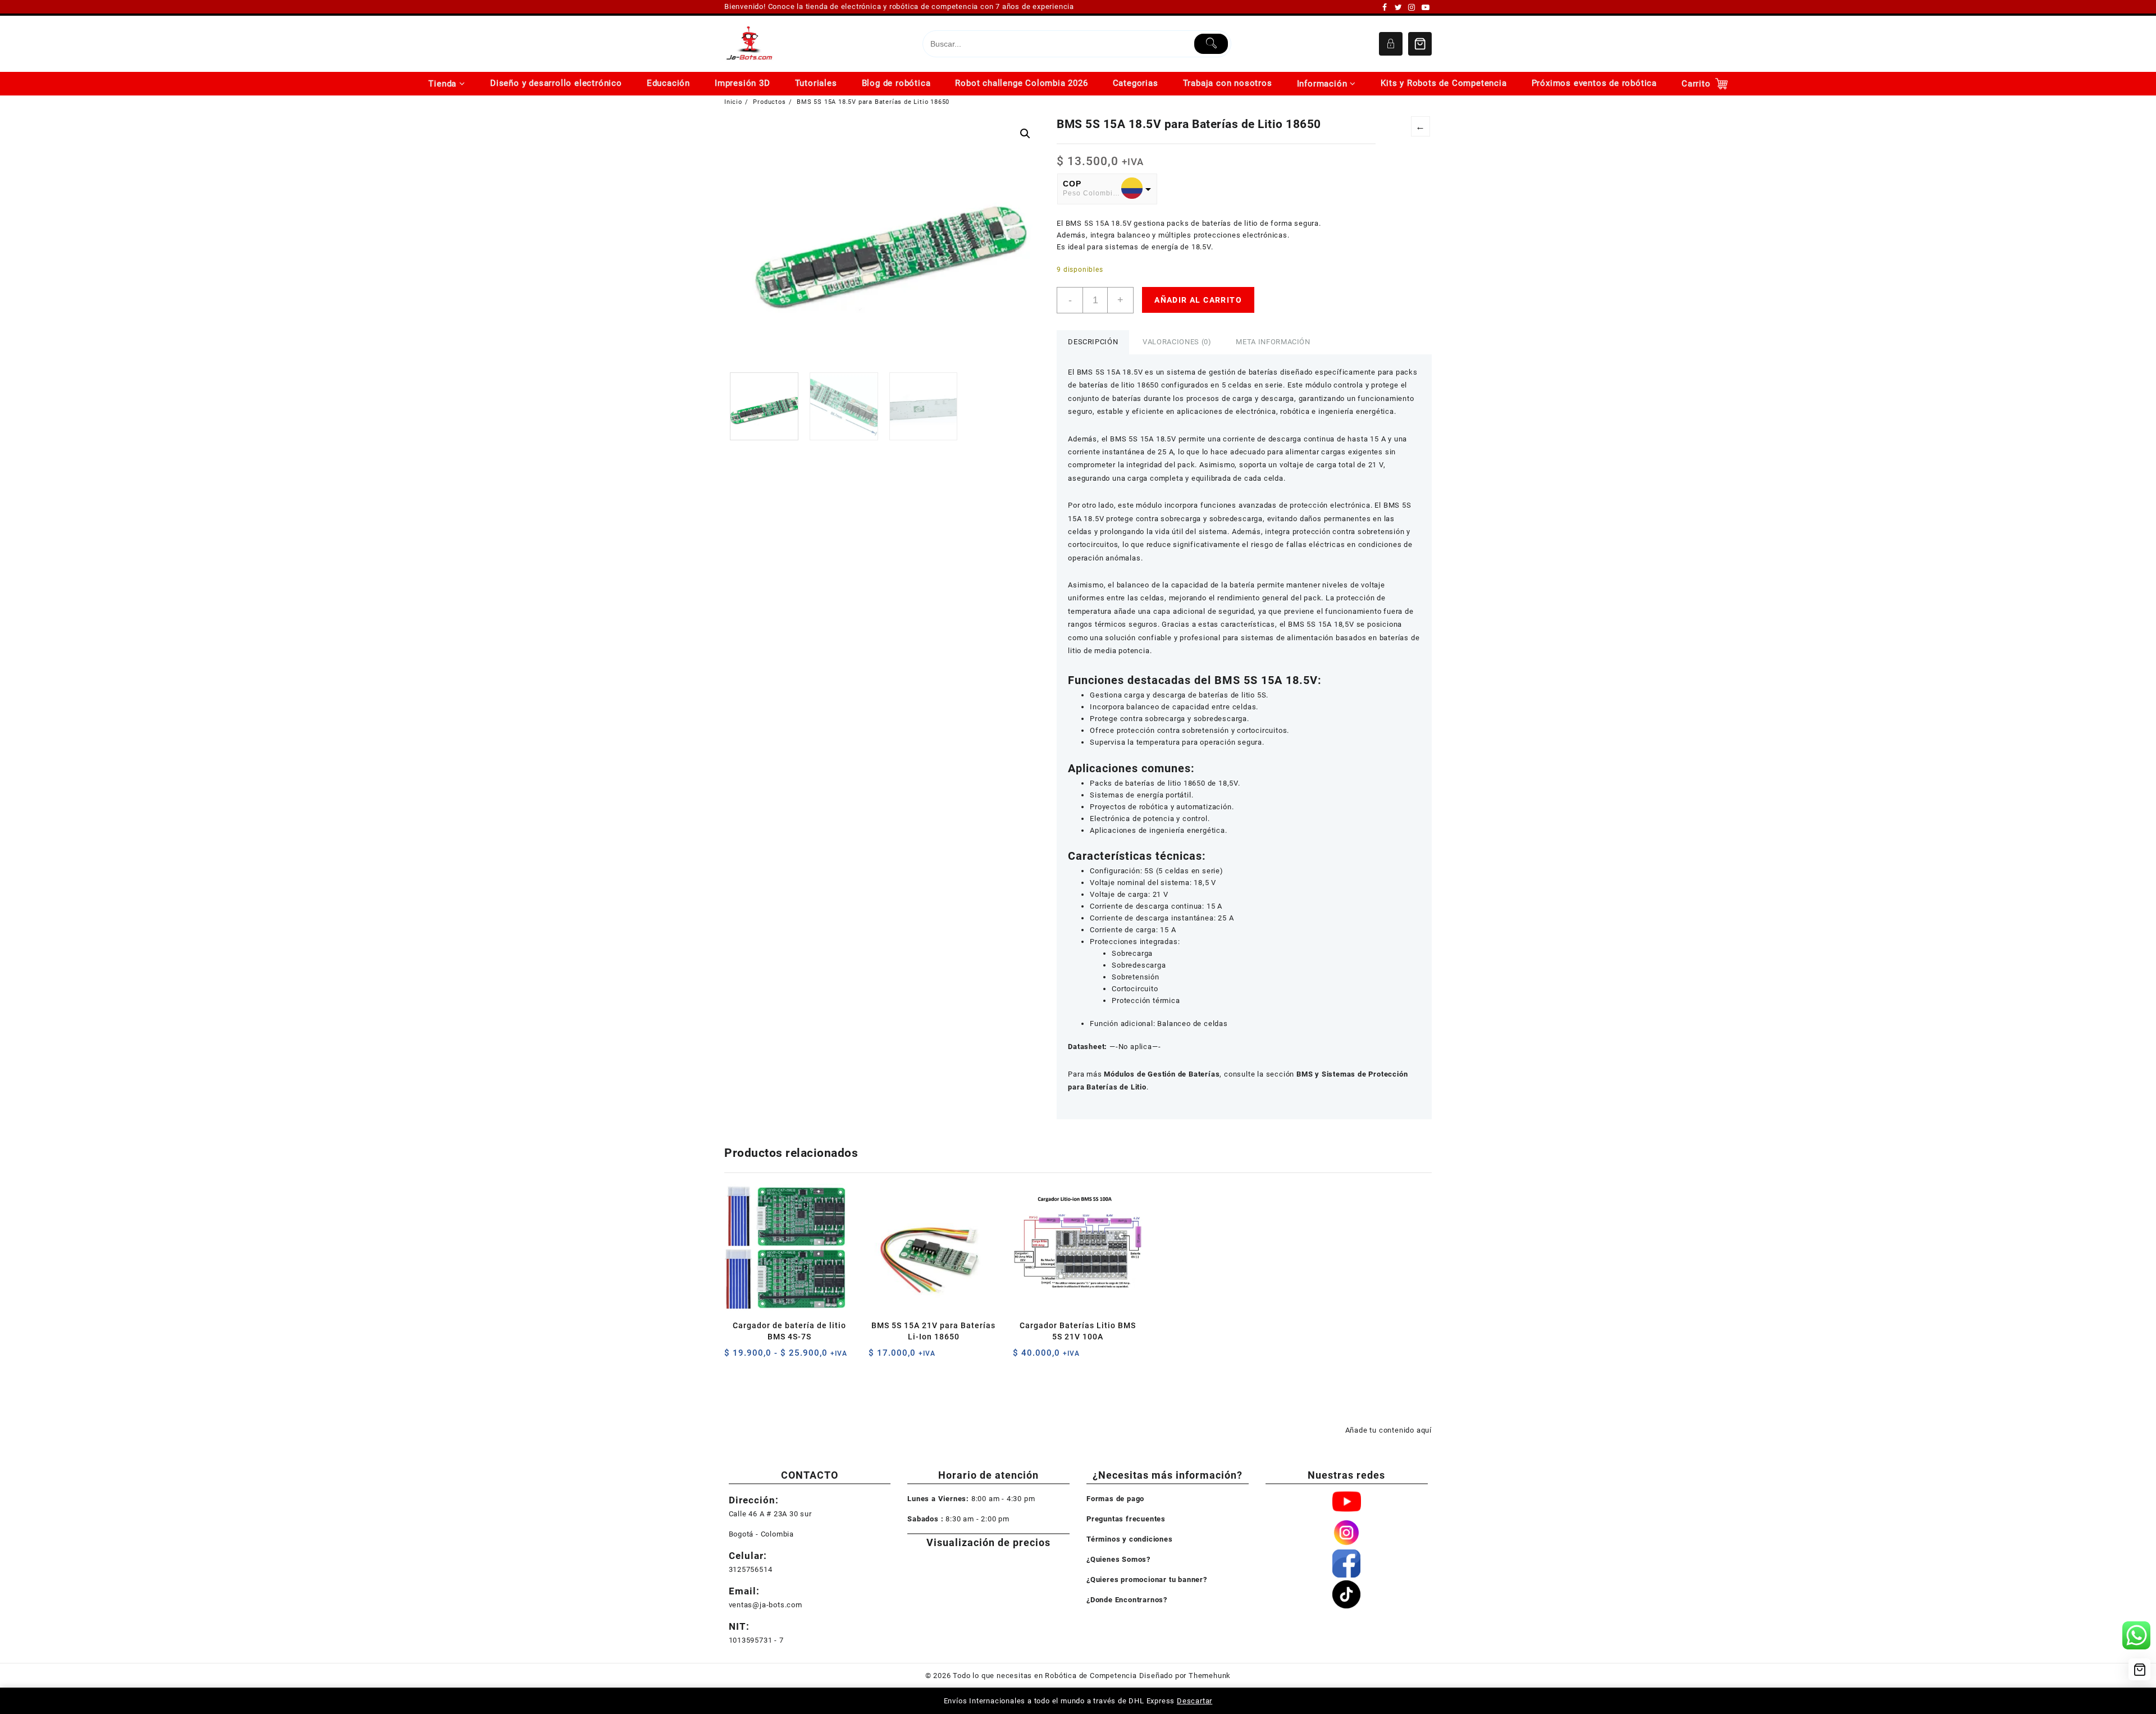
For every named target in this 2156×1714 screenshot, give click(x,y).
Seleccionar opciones (734, 1357)
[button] (1025, 134)
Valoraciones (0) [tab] (1177, 342)
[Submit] (1211, 44)
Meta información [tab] (1273, 342)
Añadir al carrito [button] (878, 1357)
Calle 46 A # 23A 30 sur (770, 1514)
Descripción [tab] (1093, 342)
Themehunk (1210, 1676)
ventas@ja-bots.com (766, 1605)
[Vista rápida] (756, 1357)
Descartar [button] (1195, 1701)
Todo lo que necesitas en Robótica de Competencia (1045, 1676)
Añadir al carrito (1198, 300)
